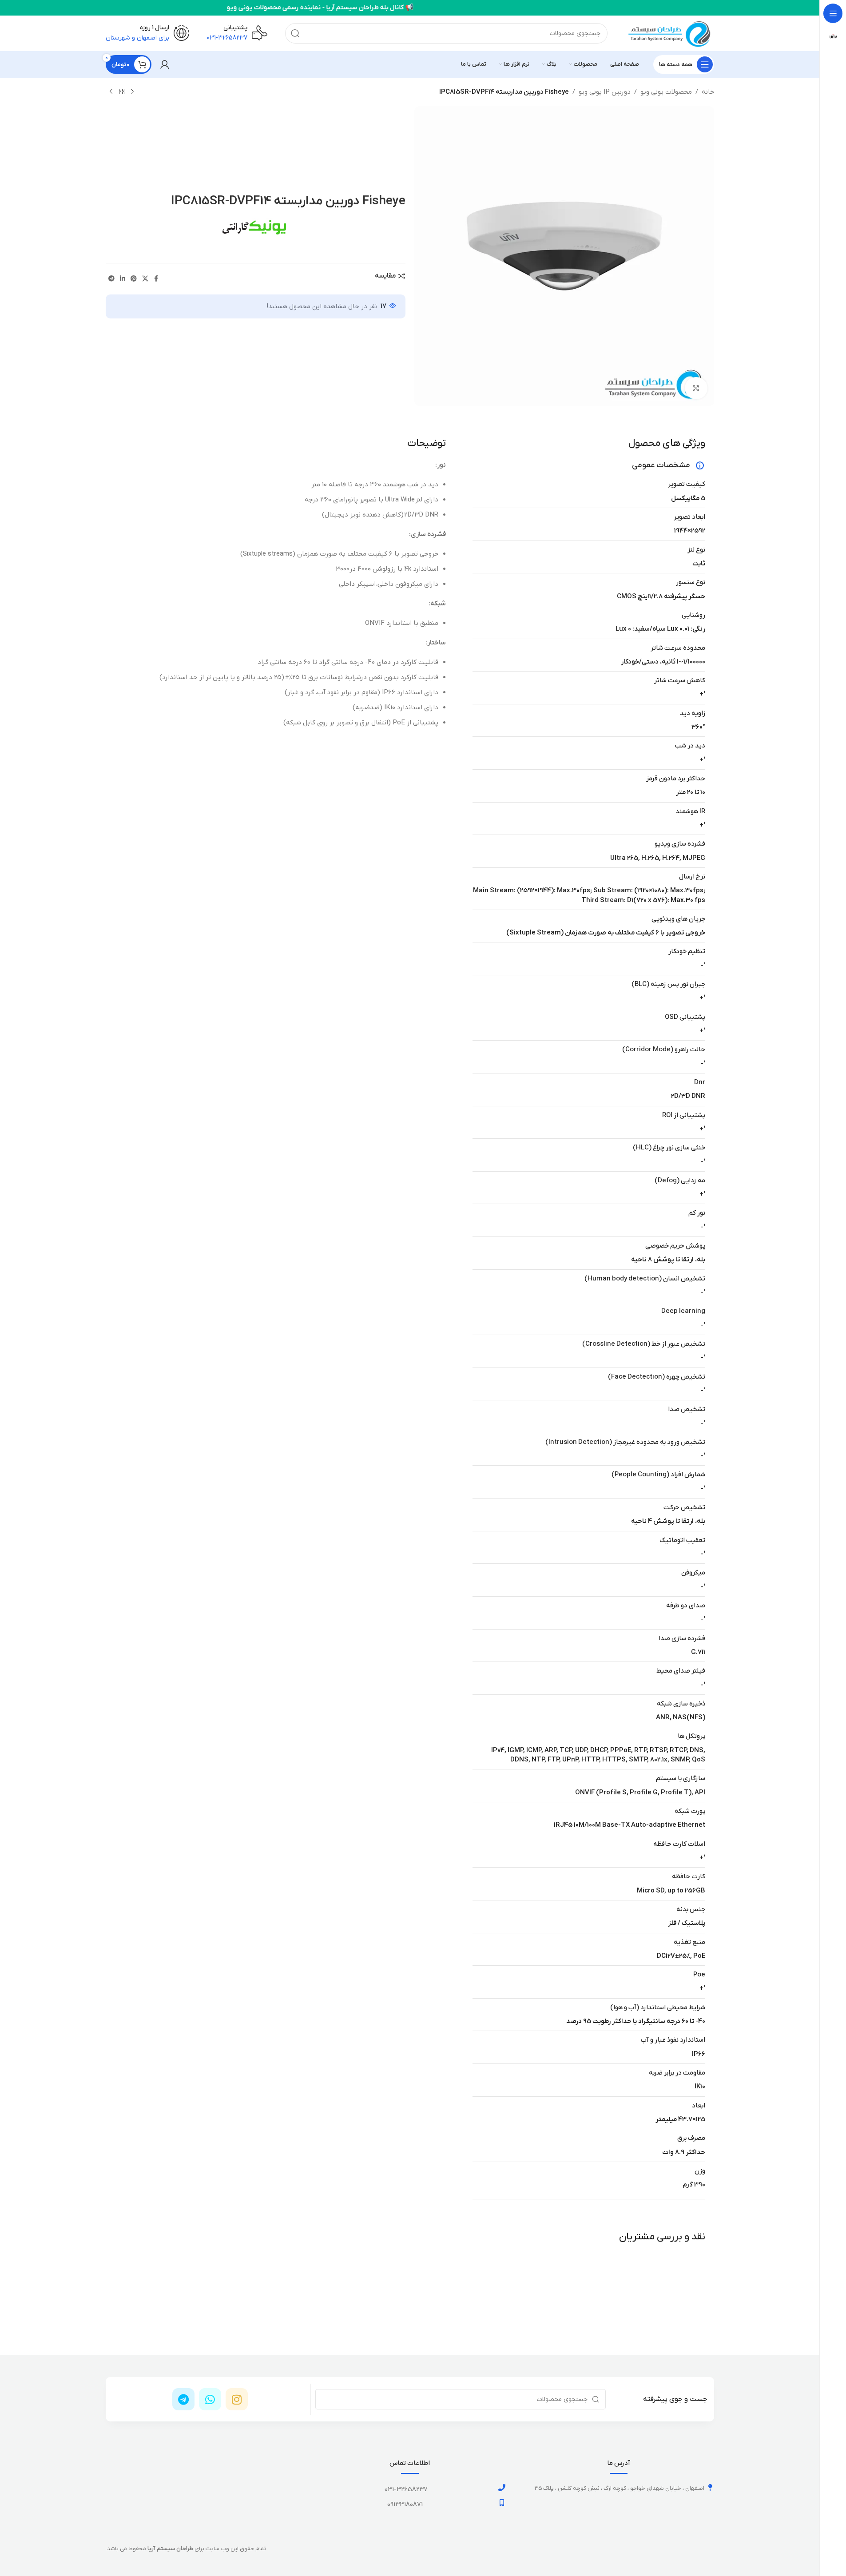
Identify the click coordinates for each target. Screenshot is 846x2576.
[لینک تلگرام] (111, 279)
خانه (708, 92)
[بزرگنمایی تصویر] (696, 388)
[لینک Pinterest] (134, 279)
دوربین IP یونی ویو (605, 92)
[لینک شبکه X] (145, 279)
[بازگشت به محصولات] (122, 92)
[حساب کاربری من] (165, 64)
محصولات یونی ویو (666, 92)
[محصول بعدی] (111, 92)
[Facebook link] (156, 279)
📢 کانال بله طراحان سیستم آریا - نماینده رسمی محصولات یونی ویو (230, 8)
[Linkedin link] (123, 279)
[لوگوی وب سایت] (670, 33)
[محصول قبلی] (132, 92)
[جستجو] (295, 33)
